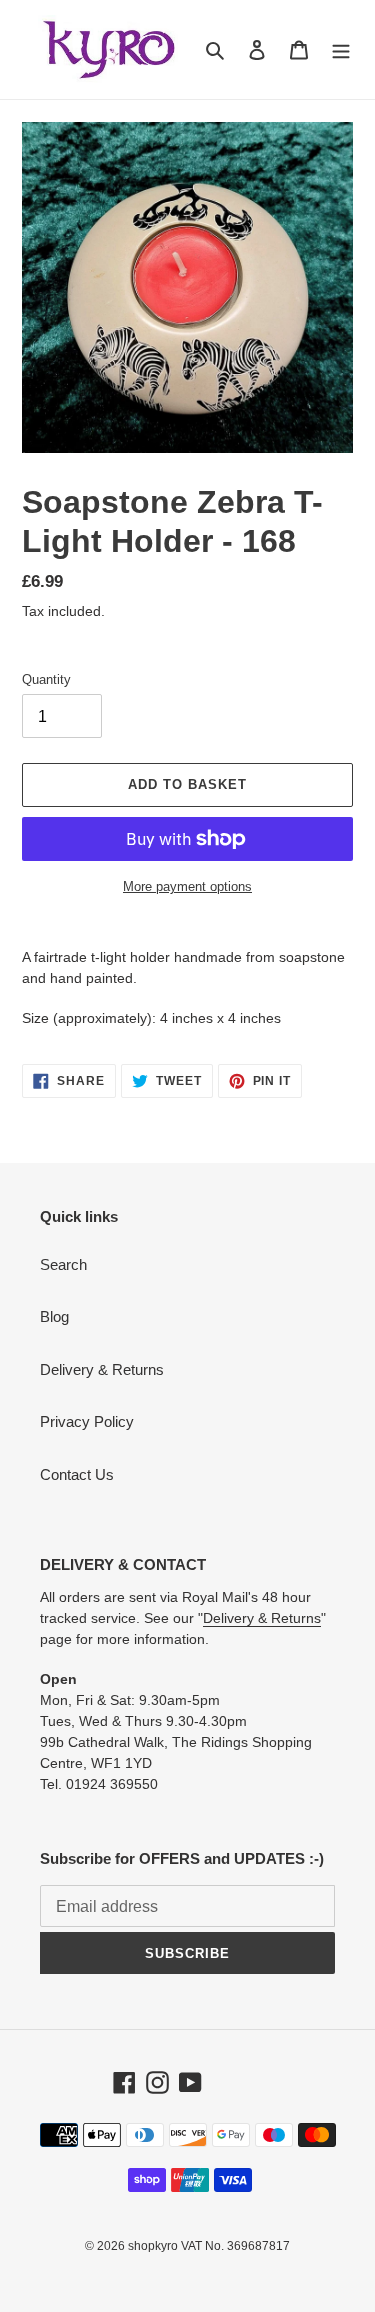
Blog (54, 1316)
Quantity (46, 679)
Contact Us (77, 1474)
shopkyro (153, 2246)
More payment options (187, 886)
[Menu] (341, 49)
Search (63, 1264)
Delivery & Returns (102, 1369)
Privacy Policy (87, 1421)
